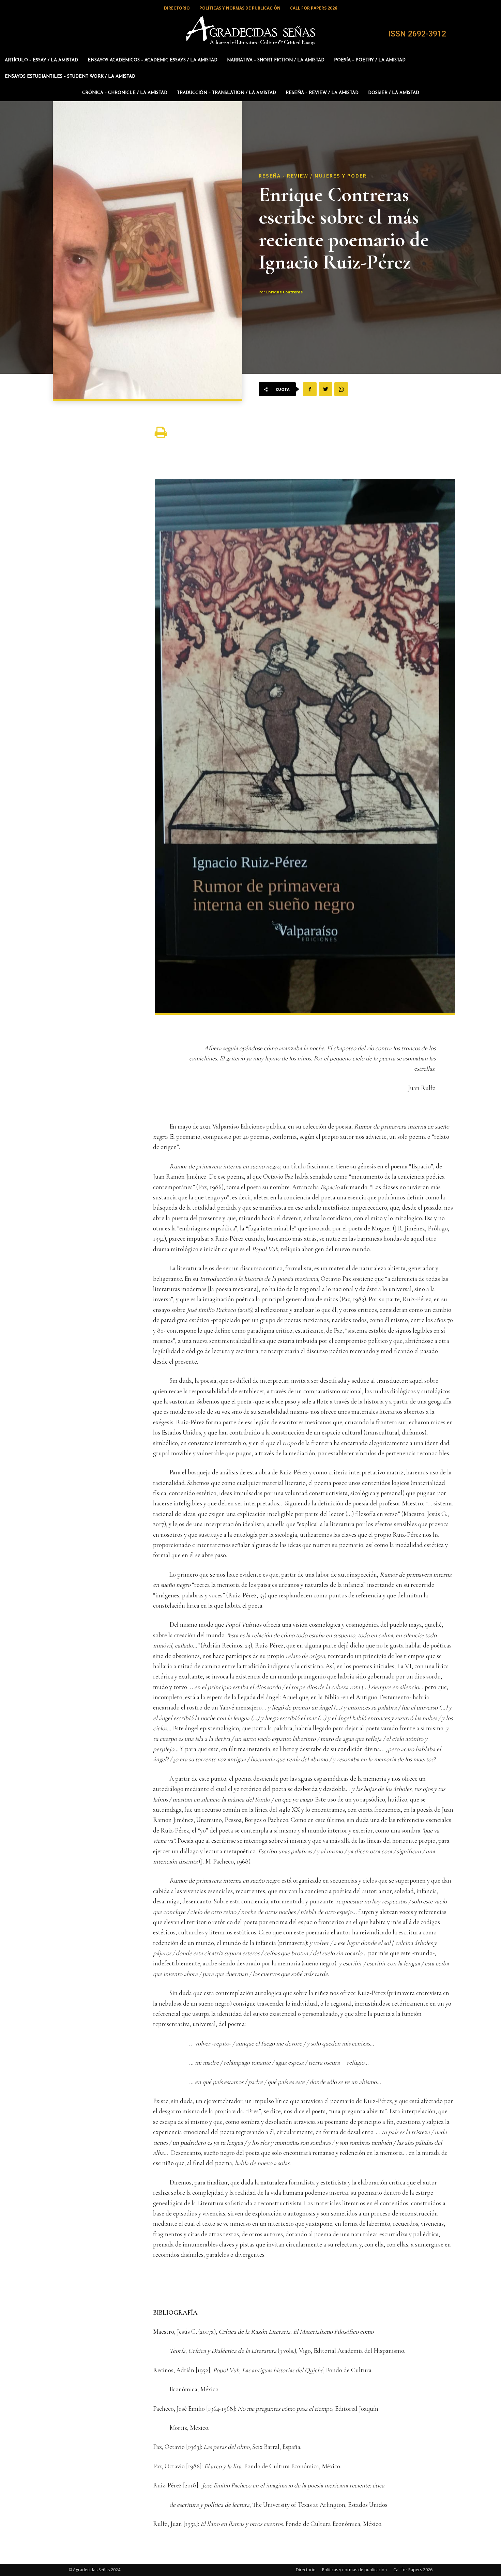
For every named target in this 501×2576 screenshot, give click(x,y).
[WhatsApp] (341, 389)
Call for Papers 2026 (413, 2570)
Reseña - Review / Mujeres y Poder (313, 175)
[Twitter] (325, 389)
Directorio (306, 2570)
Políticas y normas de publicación (354, 2570)
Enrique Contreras (284, 292)
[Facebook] (310, 389)
